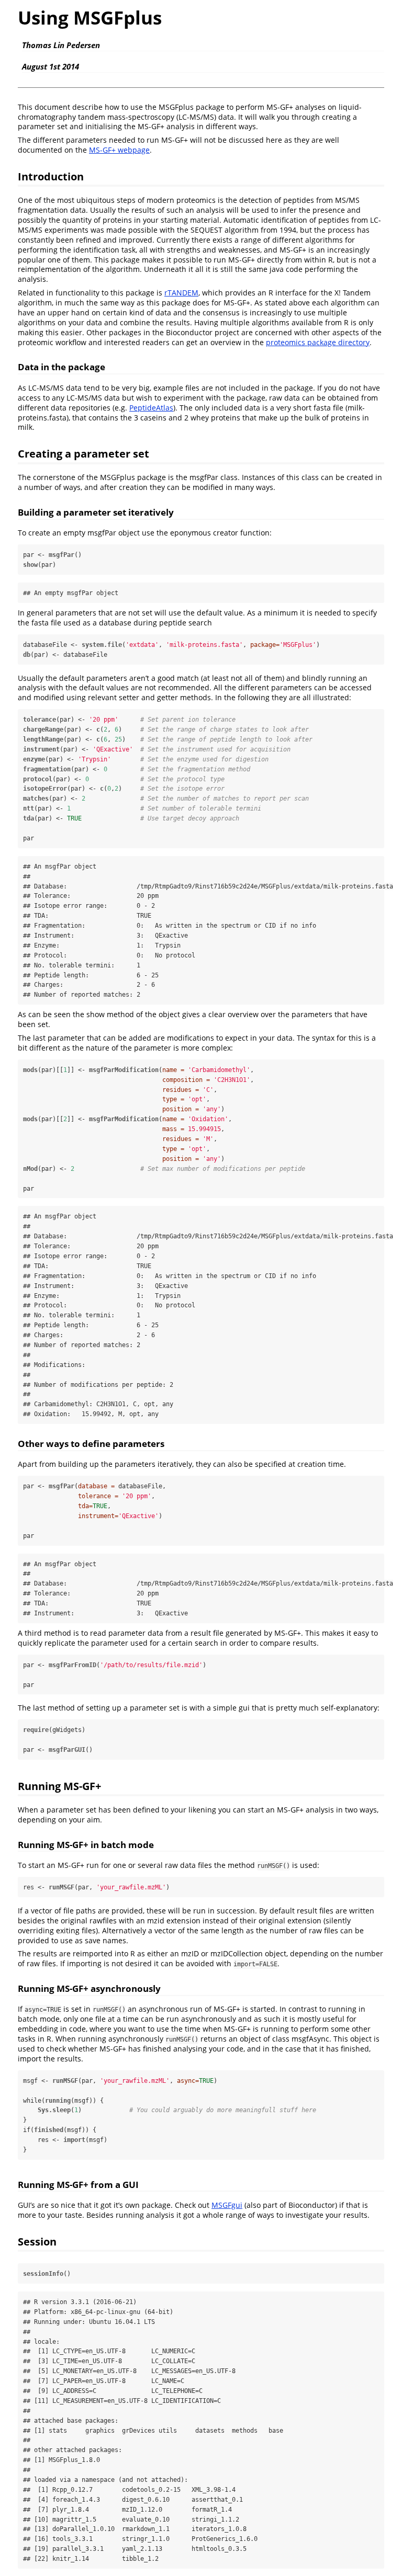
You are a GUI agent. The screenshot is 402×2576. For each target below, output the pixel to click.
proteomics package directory (318, 342)
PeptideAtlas (151, 408)
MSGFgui (227, 2205)
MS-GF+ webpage (119, 150)
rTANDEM (181, 293)
